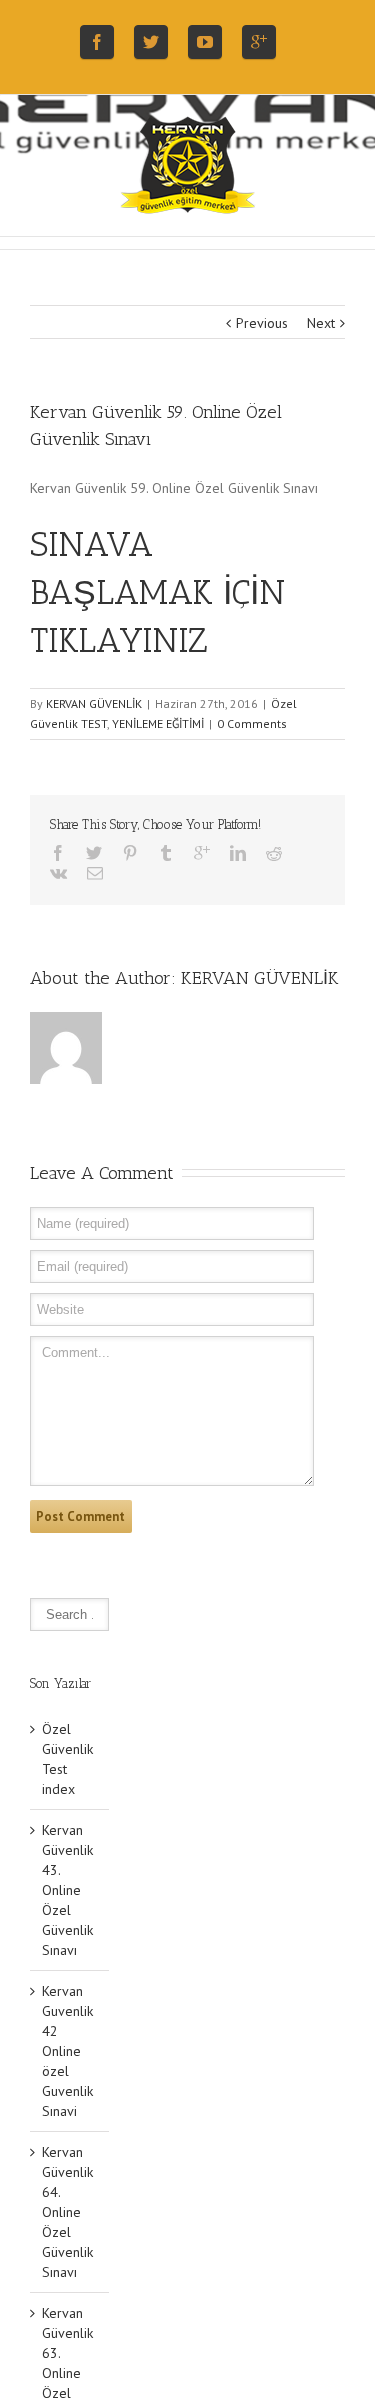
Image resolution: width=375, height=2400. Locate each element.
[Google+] (259, 42)
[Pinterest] (130, 853)
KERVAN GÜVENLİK (94, 703)
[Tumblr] (166, 853)
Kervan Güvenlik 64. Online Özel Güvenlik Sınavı (67, 2212)
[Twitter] (151, 42)
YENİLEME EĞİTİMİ (158, 723)
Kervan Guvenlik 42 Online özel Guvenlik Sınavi (67, 2051)
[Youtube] (205, 42)
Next (321, 323)
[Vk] (58, 873)
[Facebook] (97, 42)
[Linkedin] (238, 853)
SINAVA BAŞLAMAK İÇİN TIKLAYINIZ (158, 592)
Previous (262, 323)
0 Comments (252, 723)
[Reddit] (274, 853)
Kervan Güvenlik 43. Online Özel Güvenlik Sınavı (67, 1890)
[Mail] (95, 873)
